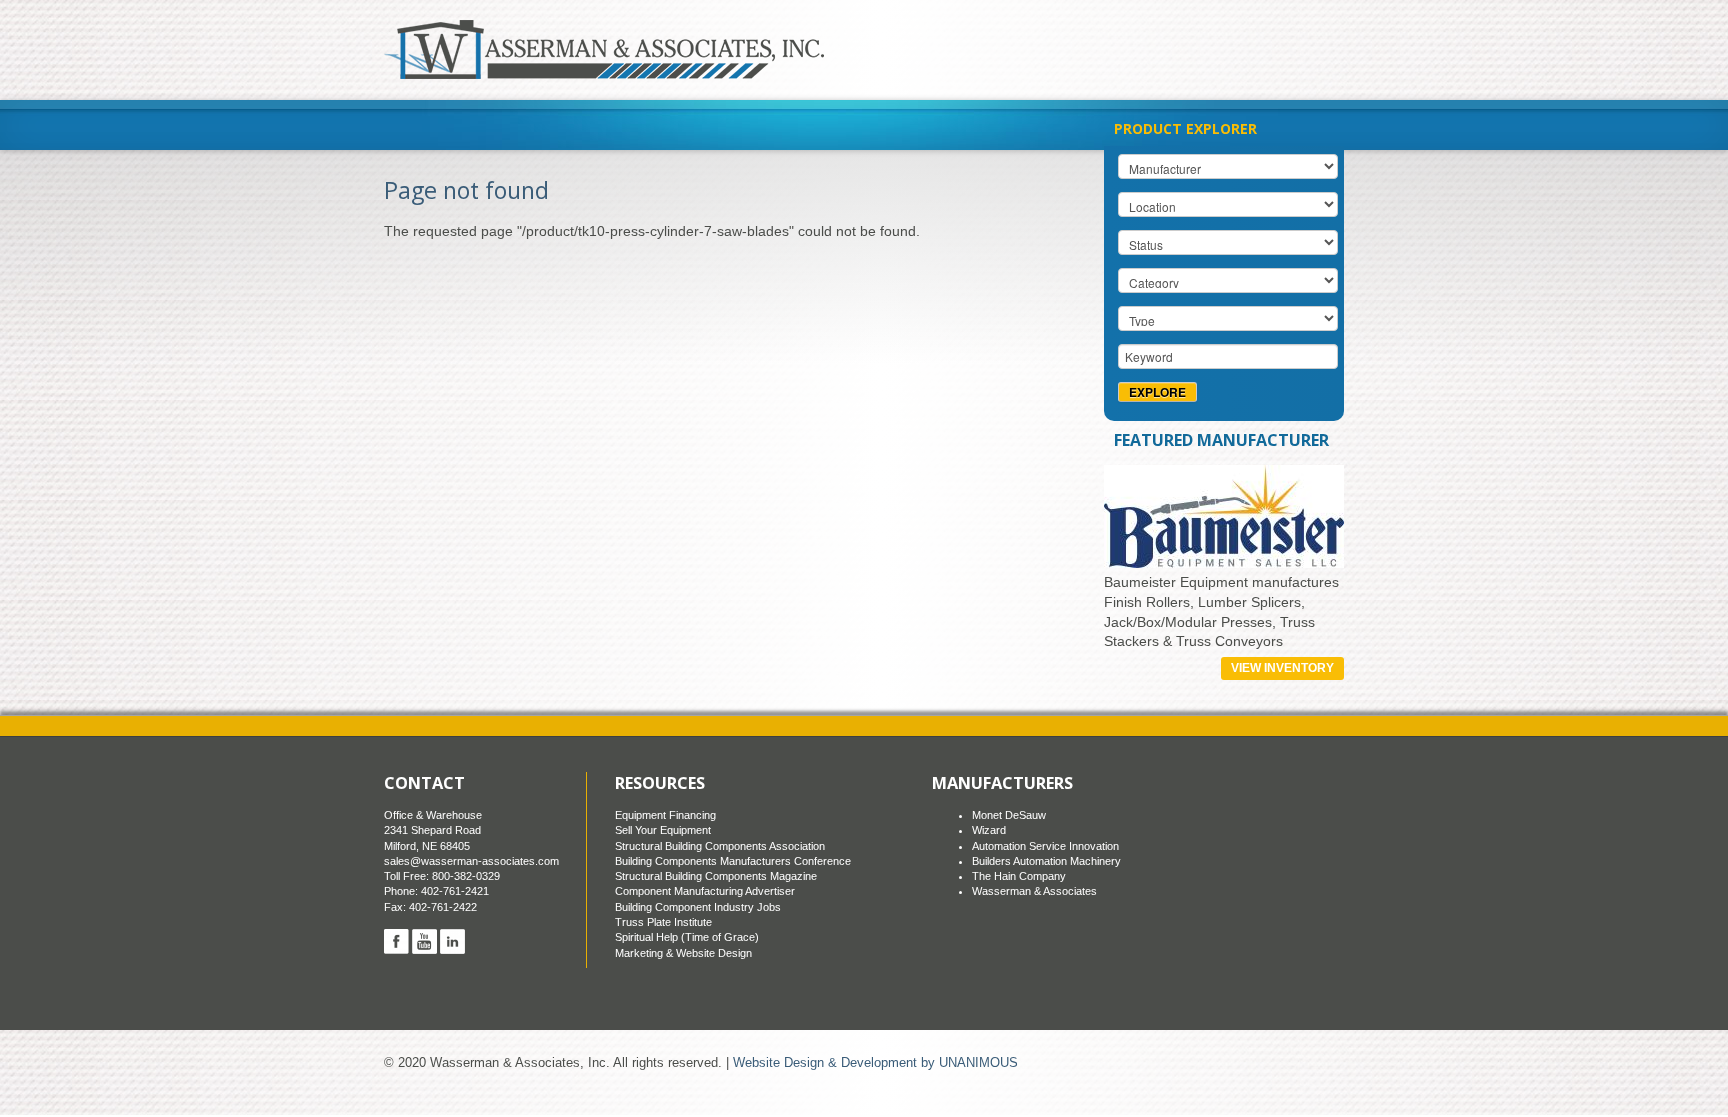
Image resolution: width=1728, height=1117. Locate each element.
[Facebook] (396, 941)
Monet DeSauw (1009, 815)
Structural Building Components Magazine (716, 876)
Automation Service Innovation (1045, 846)
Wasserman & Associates (1034, 891)
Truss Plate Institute (663, 922)
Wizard (989, 830)
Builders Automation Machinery (1046, 861)
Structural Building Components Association (720, 846)
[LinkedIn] (452, 941)
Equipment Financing (665, 815)
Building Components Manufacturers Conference (733, 861)
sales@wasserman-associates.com (471, 861)
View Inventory (1282, 668)
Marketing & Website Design (683, 953)
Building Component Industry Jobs (698, 907)
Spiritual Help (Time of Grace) (687, 937)
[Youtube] (424, 941)
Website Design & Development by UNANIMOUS (875, 1063)
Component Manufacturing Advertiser (705, 891)
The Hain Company (1019, 876)
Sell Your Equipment (663, 830)
